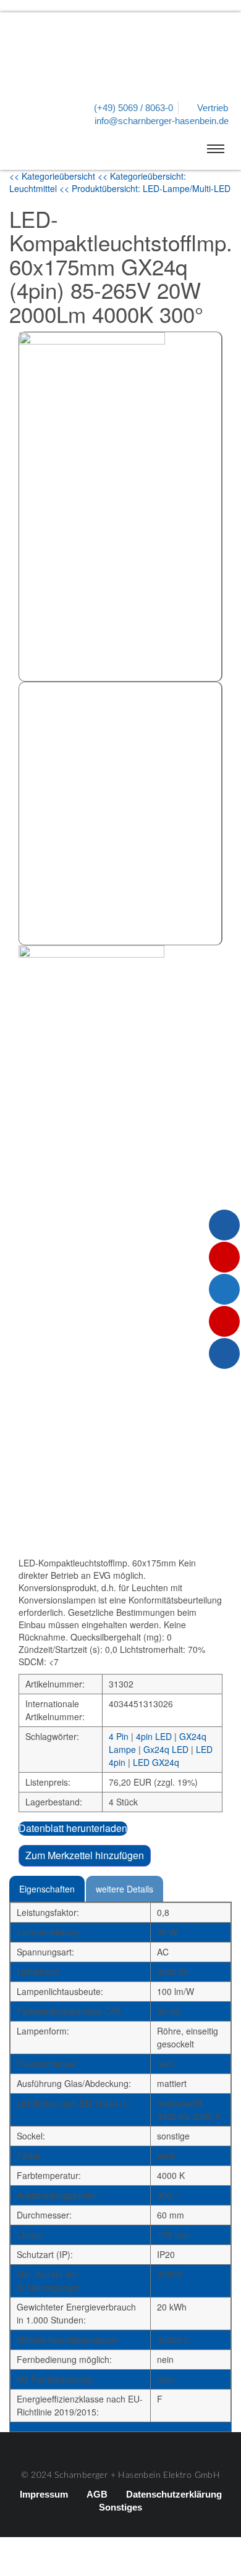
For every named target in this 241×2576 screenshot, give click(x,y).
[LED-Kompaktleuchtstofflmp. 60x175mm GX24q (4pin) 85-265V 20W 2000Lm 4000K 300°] (120, 507)
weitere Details (125, 1889)
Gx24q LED (166, 1749)
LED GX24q (156, 1762)
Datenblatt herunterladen (73, 1828)
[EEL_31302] (120, 813)
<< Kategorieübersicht (53, 176)
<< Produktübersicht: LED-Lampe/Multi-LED (145, 188)
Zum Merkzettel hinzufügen (85, 1855)
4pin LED (154, 1736)
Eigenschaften (47, 1889)
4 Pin (119, 1736)
